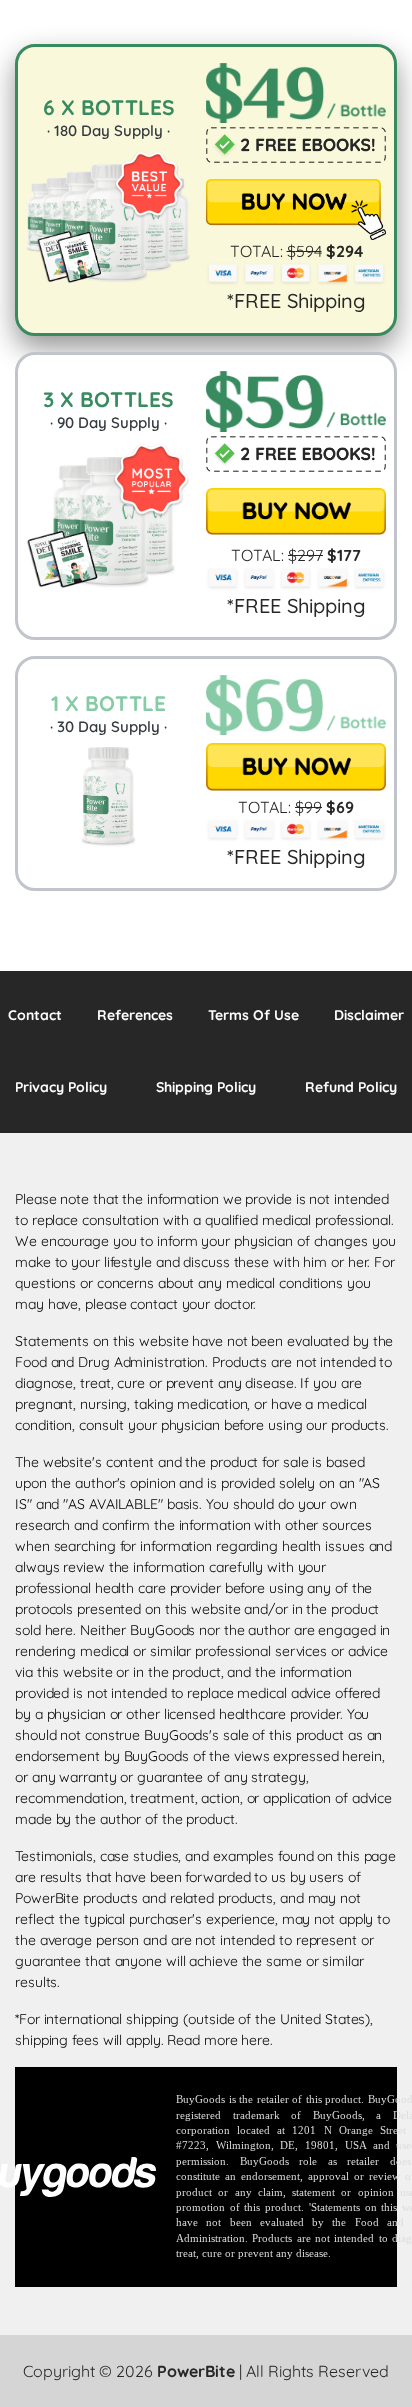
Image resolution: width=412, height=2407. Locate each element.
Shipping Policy (206, 1087)
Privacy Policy (61, 1087)
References (135, 1015)
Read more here (218, 2040)
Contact (35, 1015)
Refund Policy (351, 1087)
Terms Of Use (253, 1015)
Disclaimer (369, 1015)
